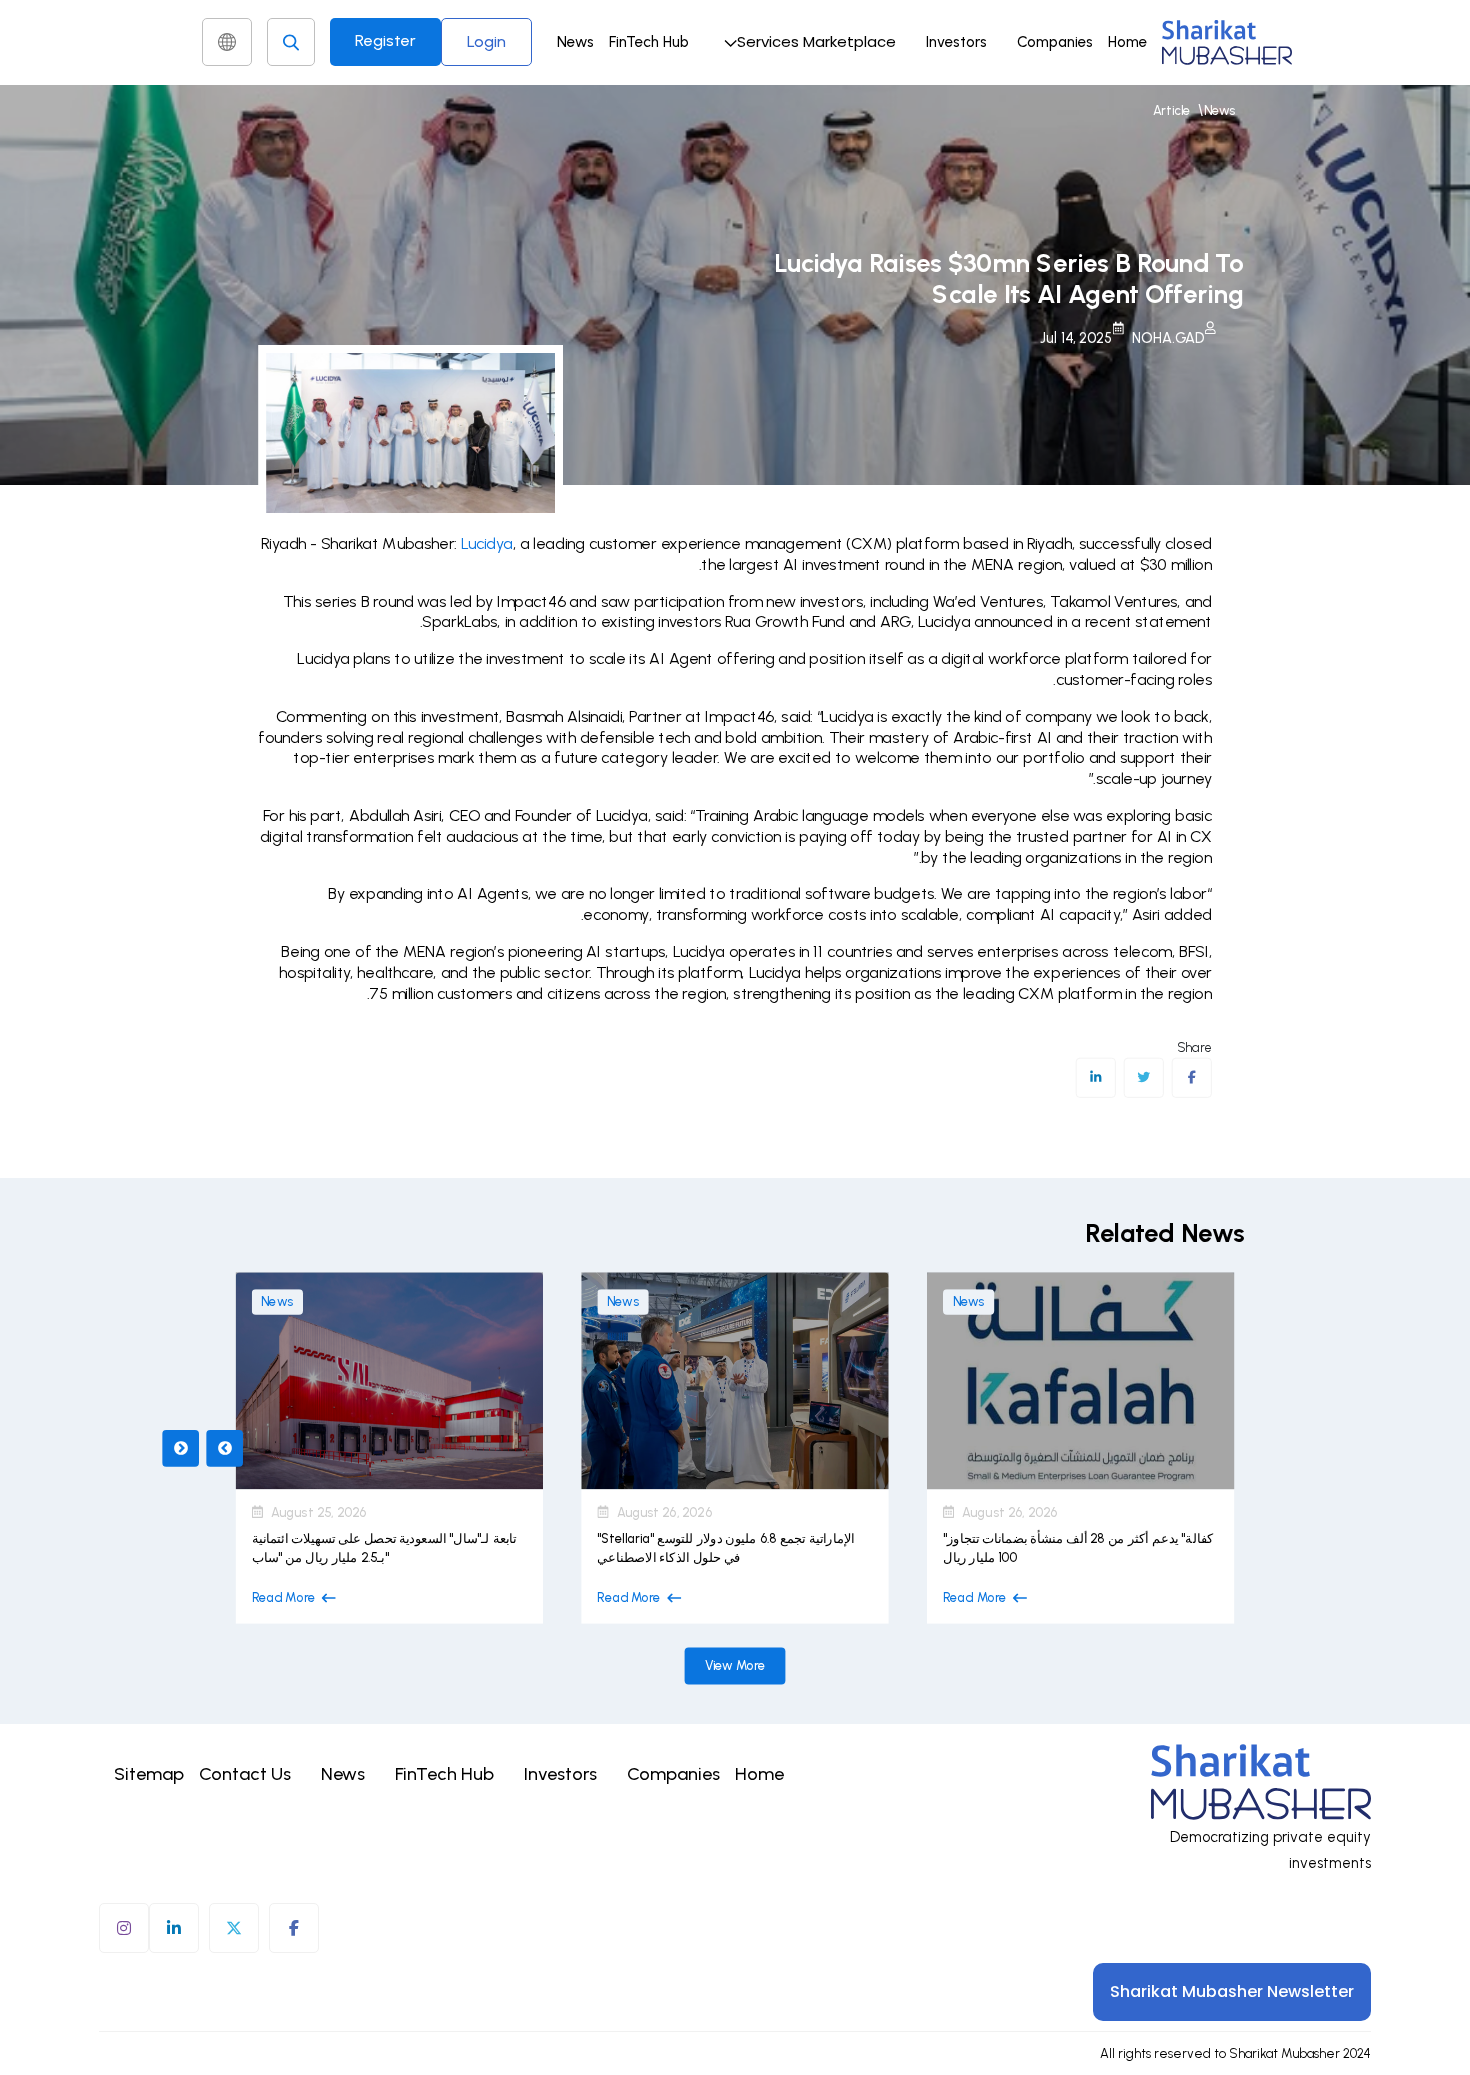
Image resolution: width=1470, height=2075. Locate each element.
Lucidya (487, 543)
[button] (807, 42)
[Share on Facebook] (1191, 1078)
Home (1127, 42)
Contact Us (245, 1774)
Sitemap (149, 1774)
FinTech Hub (649, 42)
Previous (180, 1447)
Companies (1055, 42)
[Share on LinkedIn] (1095, 1078)
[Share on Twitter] (1143, 1078)
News (575, 42)
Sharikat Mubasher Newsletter (1232, 1991)
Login (486, 41)
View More (735, 1665)
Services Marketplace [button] (816, 41)
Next (224, 1447)
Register (385, 40)
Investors (956, 42)
